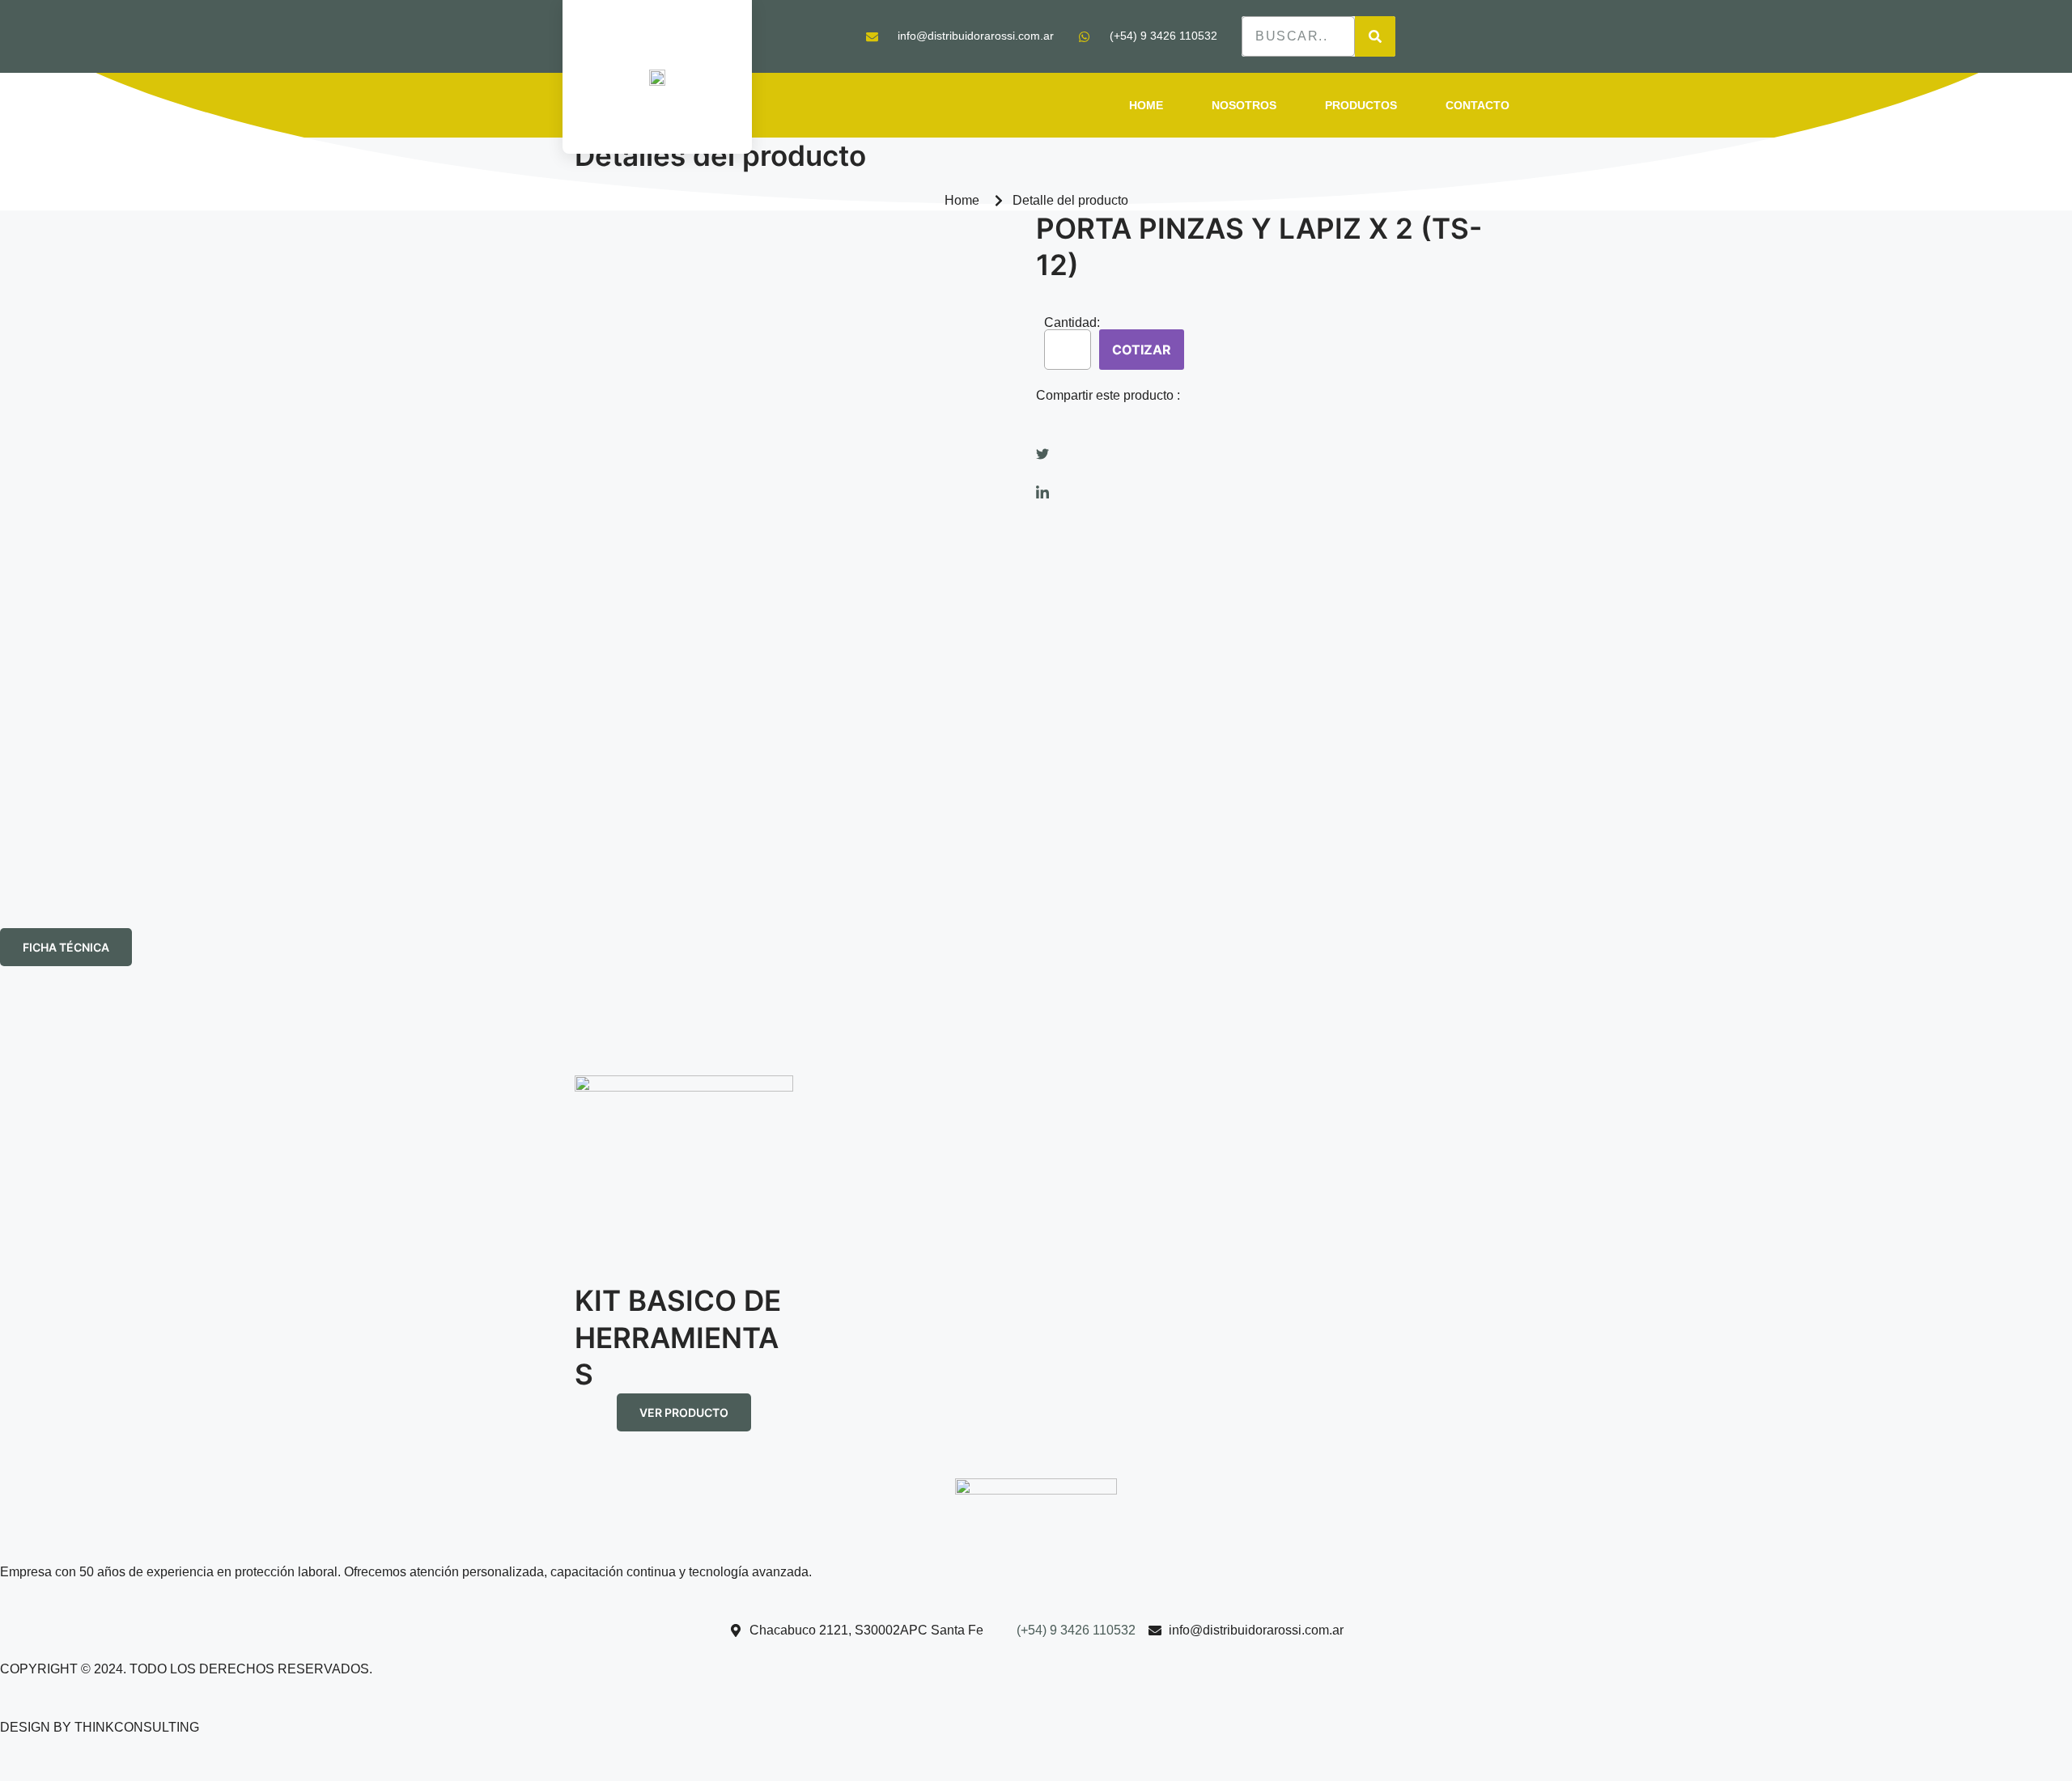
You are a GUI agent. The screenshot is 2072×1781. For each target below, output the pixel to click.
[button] (66, 947)
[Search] (1375, 36)
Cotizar (1142, 350)
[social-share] (1267, 435)
